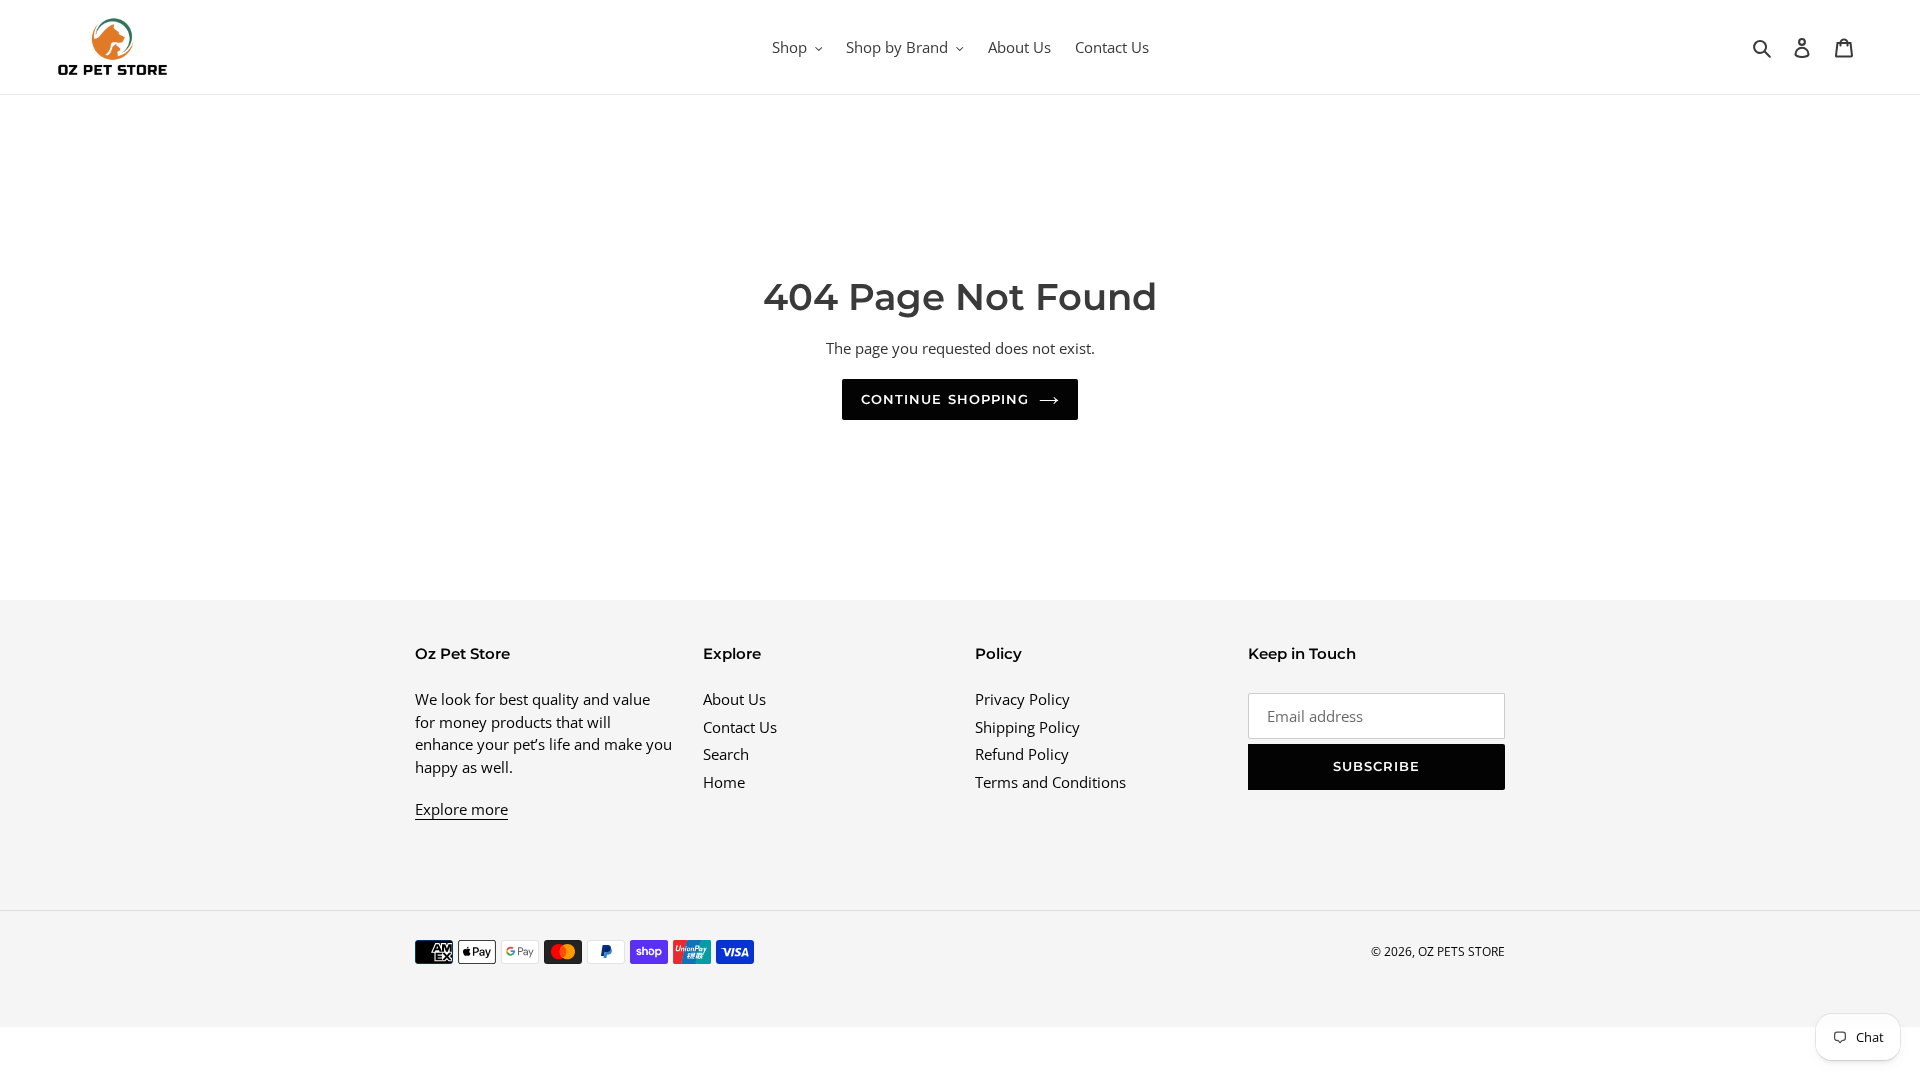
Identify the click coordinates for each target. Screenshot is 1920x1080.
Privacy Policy (1022, 699)
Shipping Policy (1027, 727)
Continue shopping (945, 399)
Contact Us (740, 727)
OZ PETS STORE (1461, 951)
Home (724, 782)
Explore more (461, 809)
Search (726, 754)
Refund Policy (1022, 754)
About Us (734, 699)
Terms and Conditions (1050, 782)
